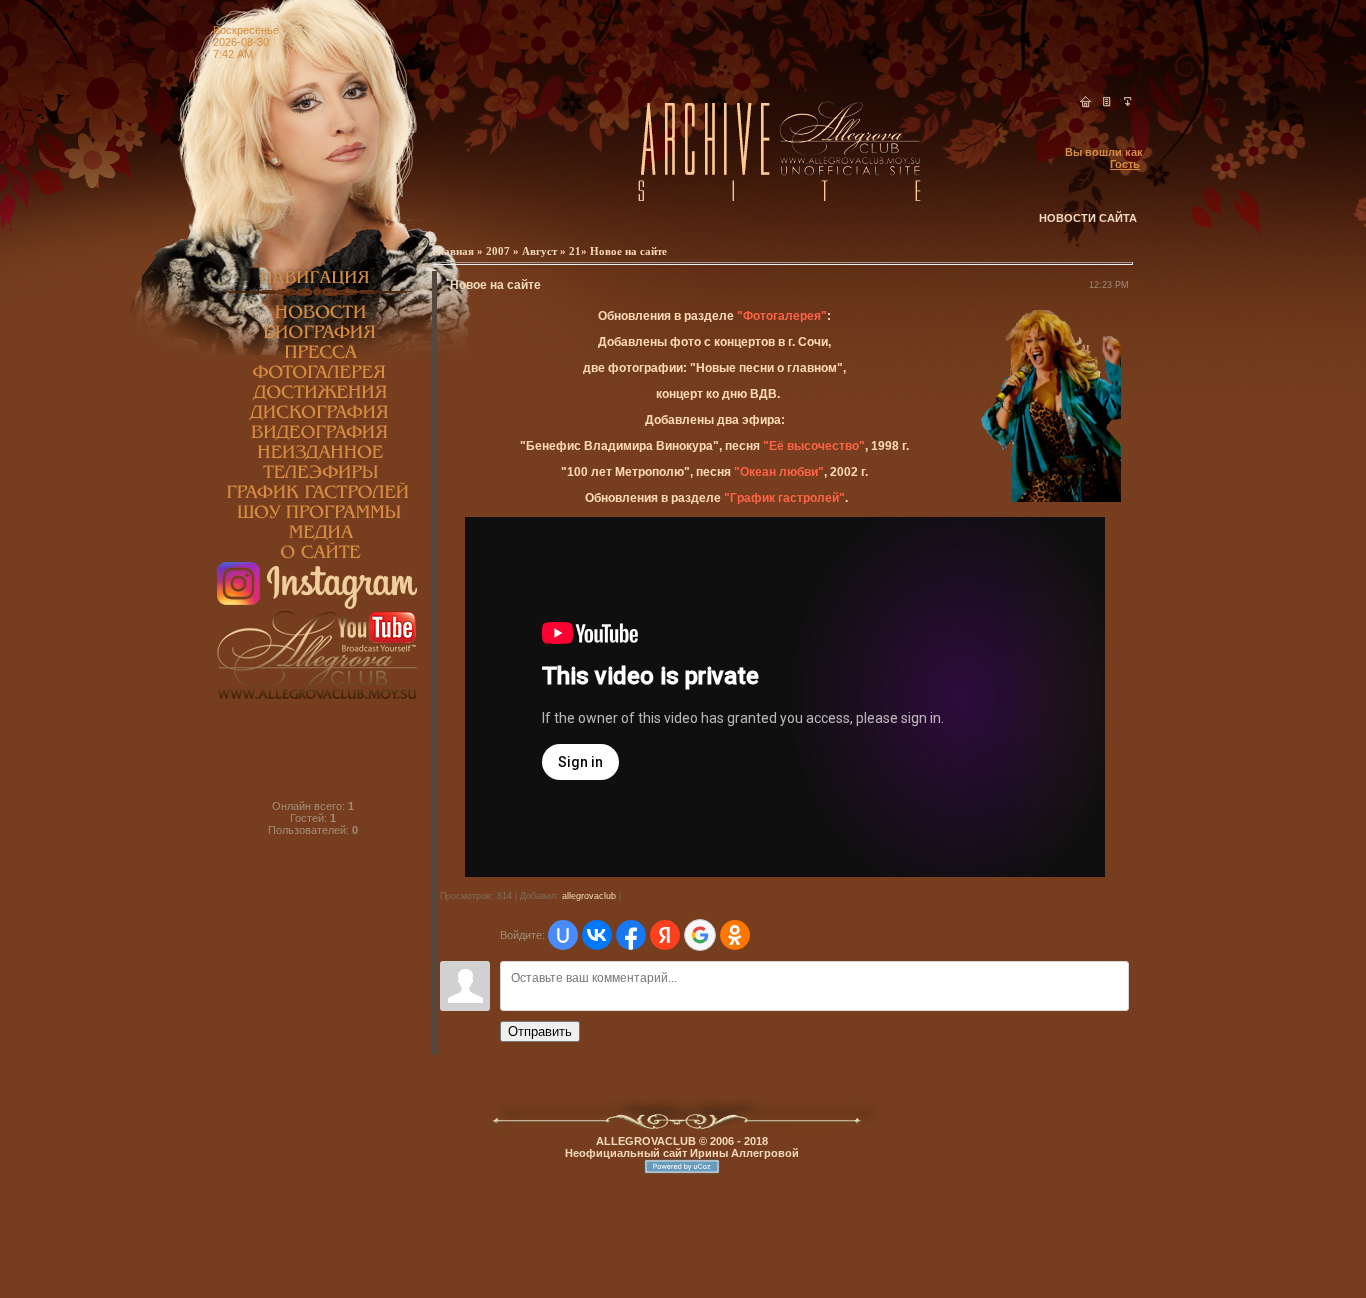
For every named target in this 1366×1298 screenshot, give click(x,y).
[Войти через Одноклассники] (735, 935)
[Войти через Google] (700, 935)
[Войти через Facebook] (631, 935)
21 (575, 251)
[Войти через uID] (563, 935)
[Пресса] (317, 358)
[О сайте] (317, 558)
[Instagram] (317, 605)
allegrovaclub (589, 896)
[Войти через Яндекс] (665, 935)
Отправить (540, 1031)
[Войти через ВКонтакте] (597, 935)
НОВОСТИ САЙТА (1088, 218)
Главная (454, 251)
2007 (498, 251)
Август (539, 251)
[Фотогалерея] (317, 378)
